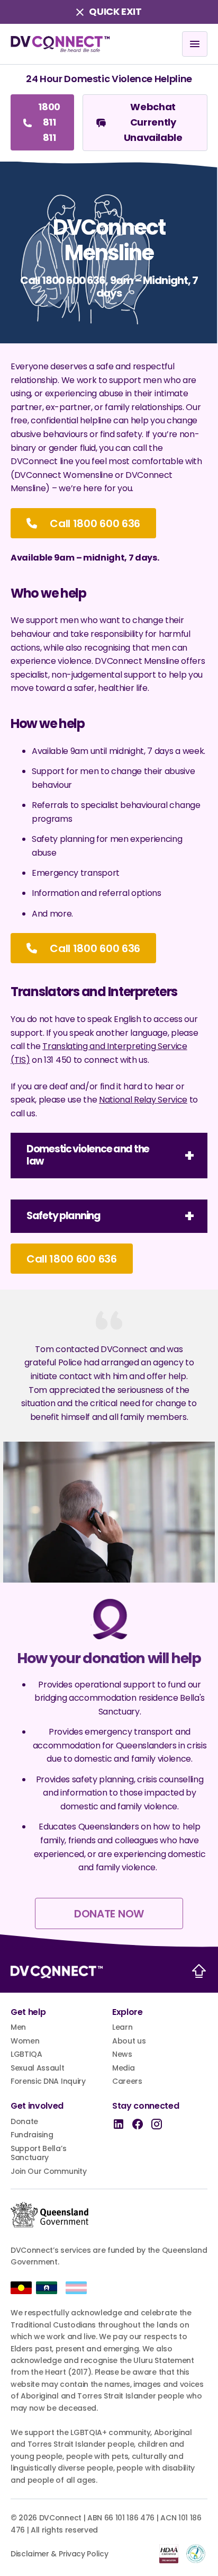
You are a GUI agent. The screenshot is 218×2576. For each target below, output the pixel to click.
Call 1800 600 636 (94, 523)
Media (123, 2068)
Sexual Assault (38, 2068)
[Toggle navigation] (195, 44)
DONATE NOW (109, 1914)
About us (129, 2041)
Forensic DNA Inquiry (48, 2082)
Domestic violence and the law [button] (88, 1155)
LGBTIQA (26, 2055)
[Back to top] (199, 1971)
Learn (122, 2028)
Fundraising (32, 2135)
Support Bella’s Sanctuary (38, 2153)
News (122, 2055)
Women (25, 2041)
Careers (127, 2082)
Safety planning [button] (63, 1216)
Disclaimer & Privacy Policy (59, 2554)
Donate (24, 2122)
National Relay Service (143, 1100)
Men (18, 2028)
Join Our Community (48, 2172)
